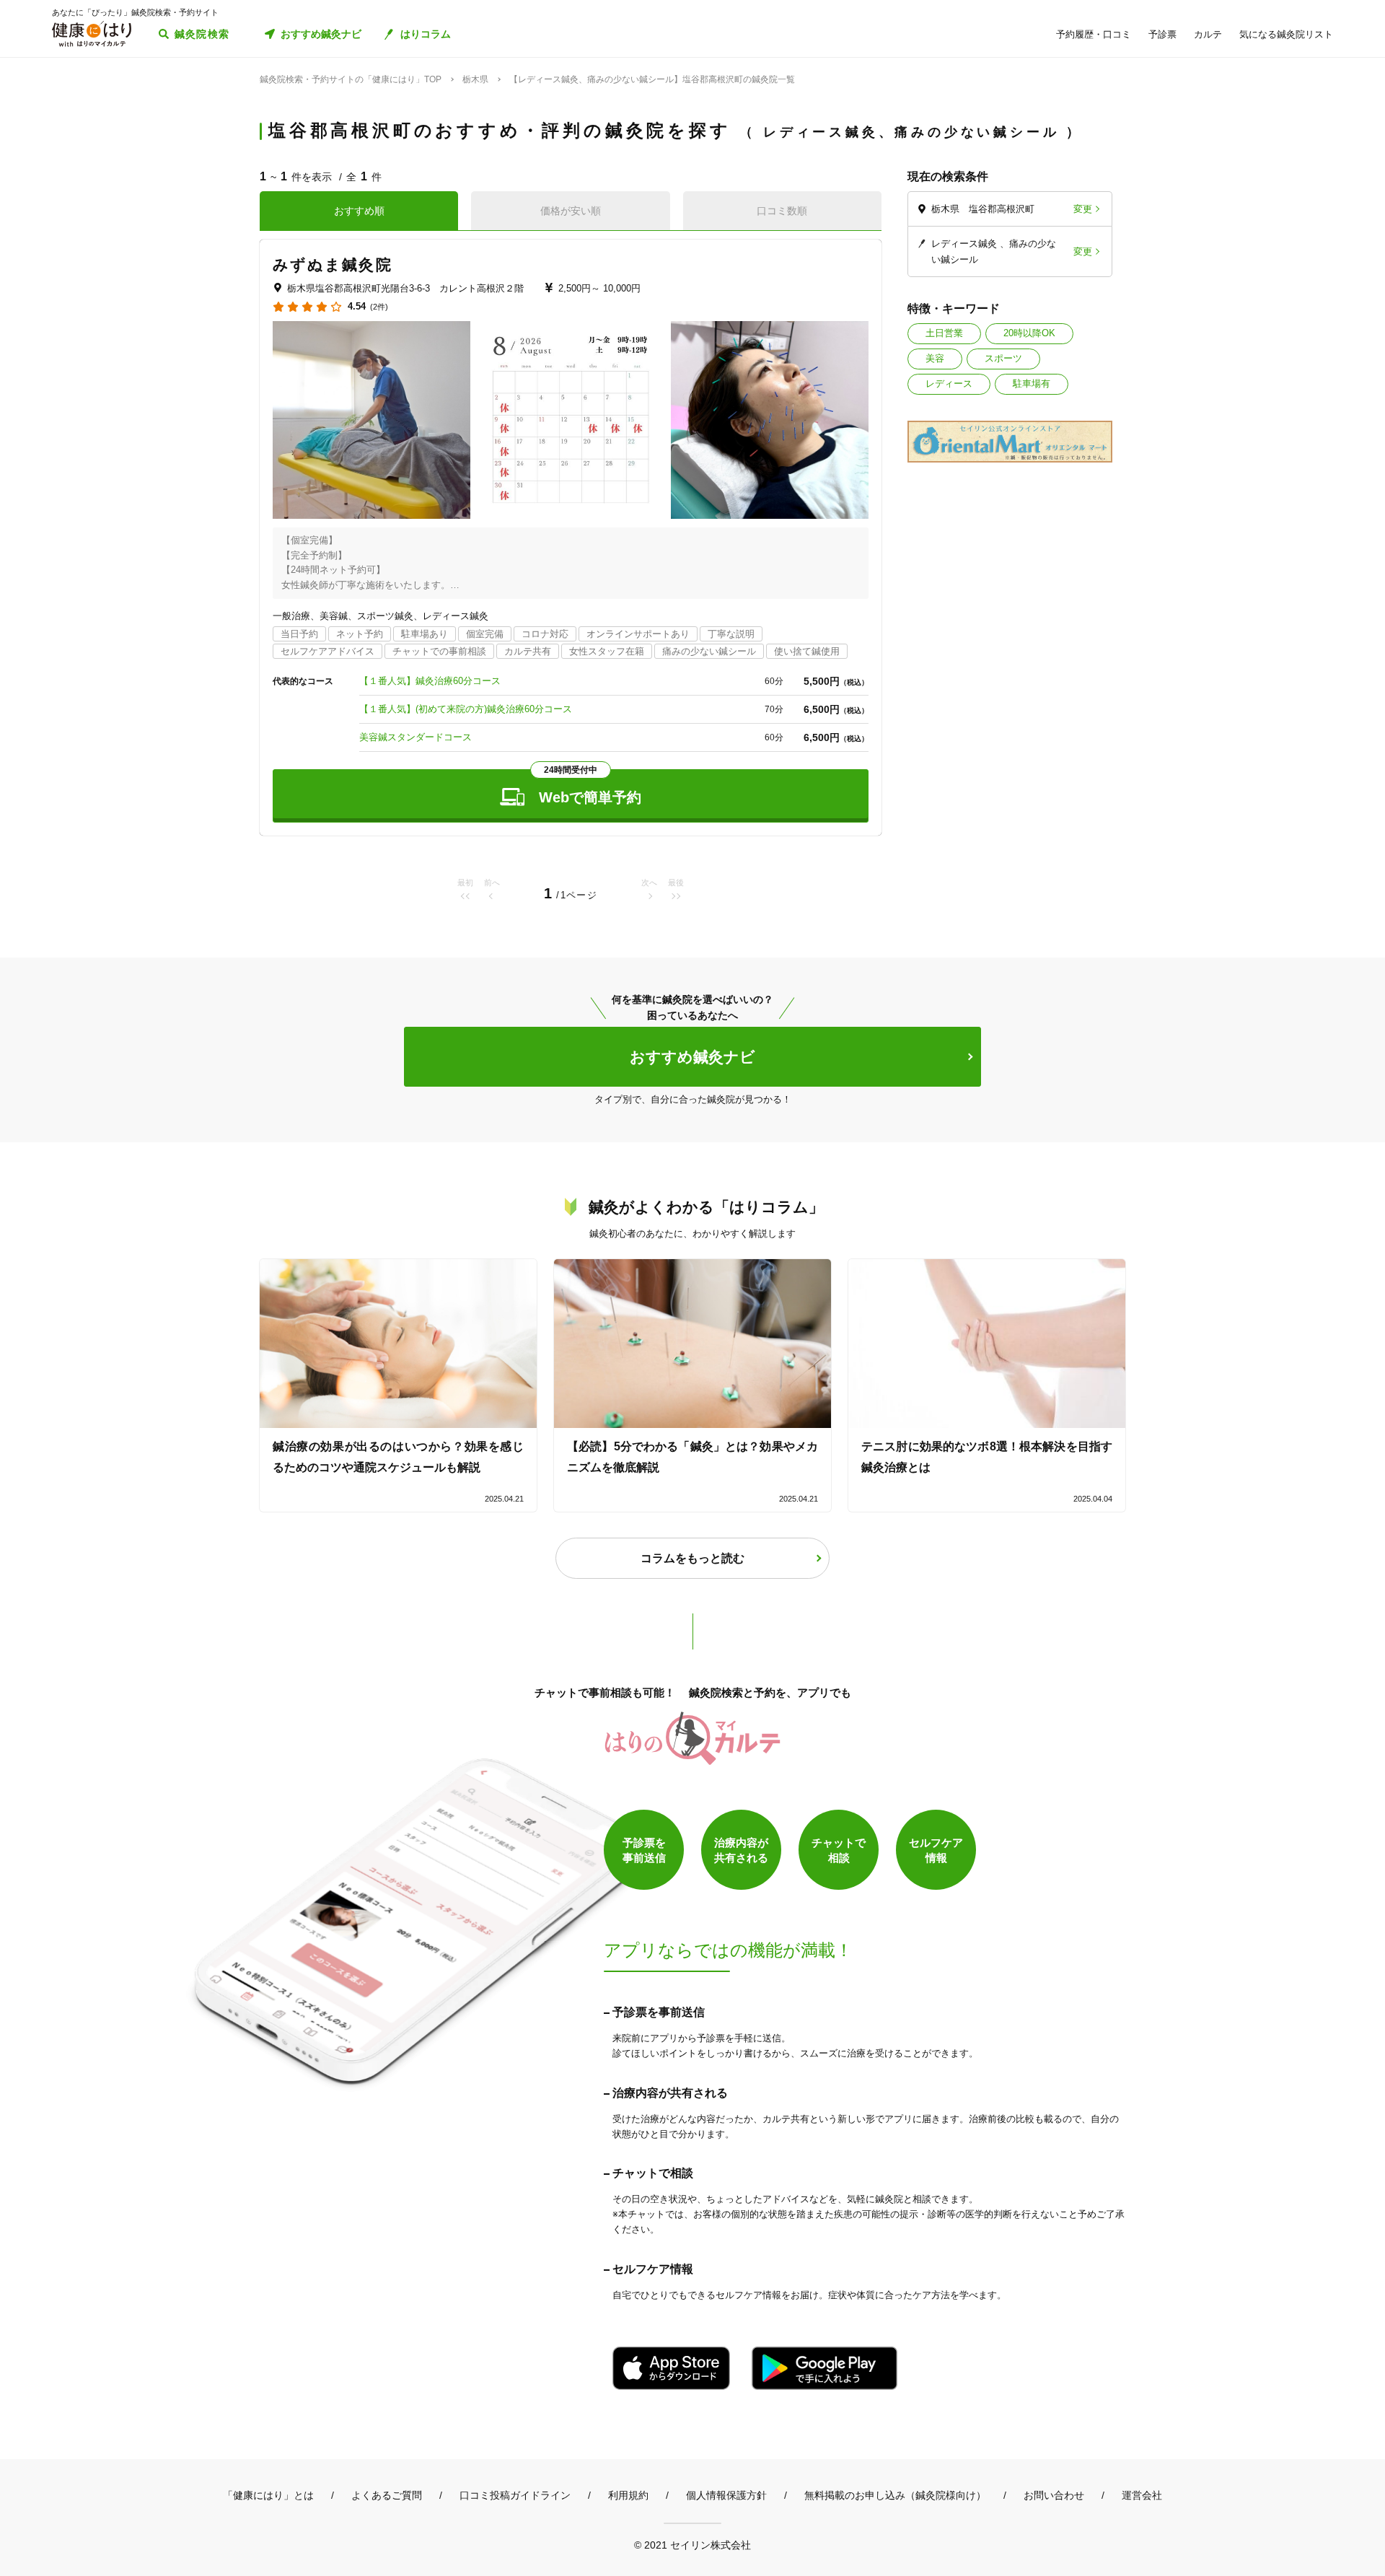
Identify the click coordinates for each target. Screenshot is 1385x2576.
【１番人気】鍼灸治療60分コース (430, 681)
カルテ (1208, 34)
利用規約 (628, 2495)
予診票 (1162, 34)
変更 (1083, 209)
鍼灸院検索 (202, 34)
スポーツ (1003, 358)
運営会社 (1142, 2495)
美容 (935, 358)
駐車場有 (1032, 384)
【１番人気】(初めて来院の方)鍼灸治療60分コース (466, 709)
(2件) (379, 307)
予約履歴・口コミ (1094, 34)
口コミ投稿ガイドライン (515, 2495)
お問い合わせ (1054, 2495)
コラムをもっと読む (692, 1558)
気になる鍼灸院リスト (1286, 34)
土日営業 (944, 333)
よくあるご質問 (387, 2495)
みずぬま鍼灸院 (333, 264)
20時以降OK (1029, 333)
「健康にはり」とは (268, 2495)
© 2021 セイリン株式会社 (692, 2545)
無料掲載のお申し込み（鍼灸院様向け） (895, 2495)
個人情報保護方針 (726, 2495)
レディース (949, 384)
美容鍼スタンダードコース (415, 737)
